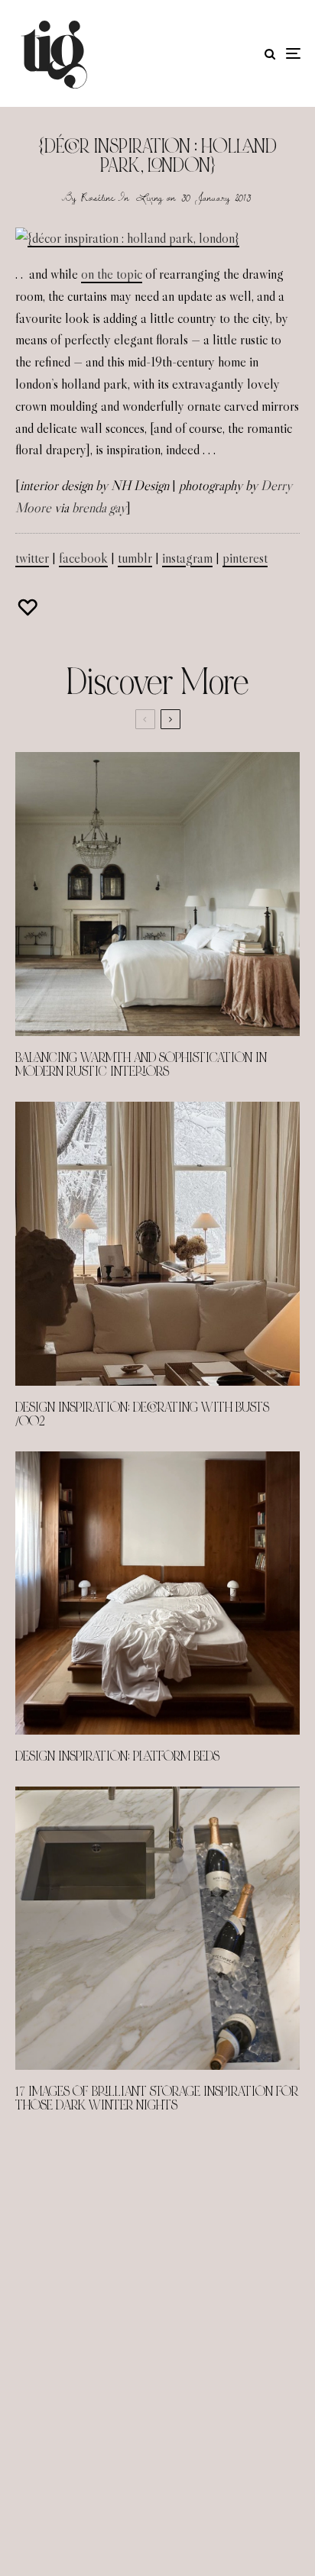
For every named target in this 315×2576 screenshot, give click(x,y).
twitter (32, 558)
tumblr (135, 558)
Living (149, 197)
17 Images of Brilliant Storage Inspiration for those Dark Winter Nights (157, 2099)
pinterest (245, 558)
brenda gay (99, 508)
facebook (83, 558)
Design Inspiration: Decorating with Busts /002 (142, 1415)
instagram (187, 558)
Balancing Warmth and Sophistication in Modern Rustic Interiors (141, 1065)
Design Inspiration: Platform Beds (117, 1757)
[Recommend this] (29, 607)
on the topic (112, 274)
